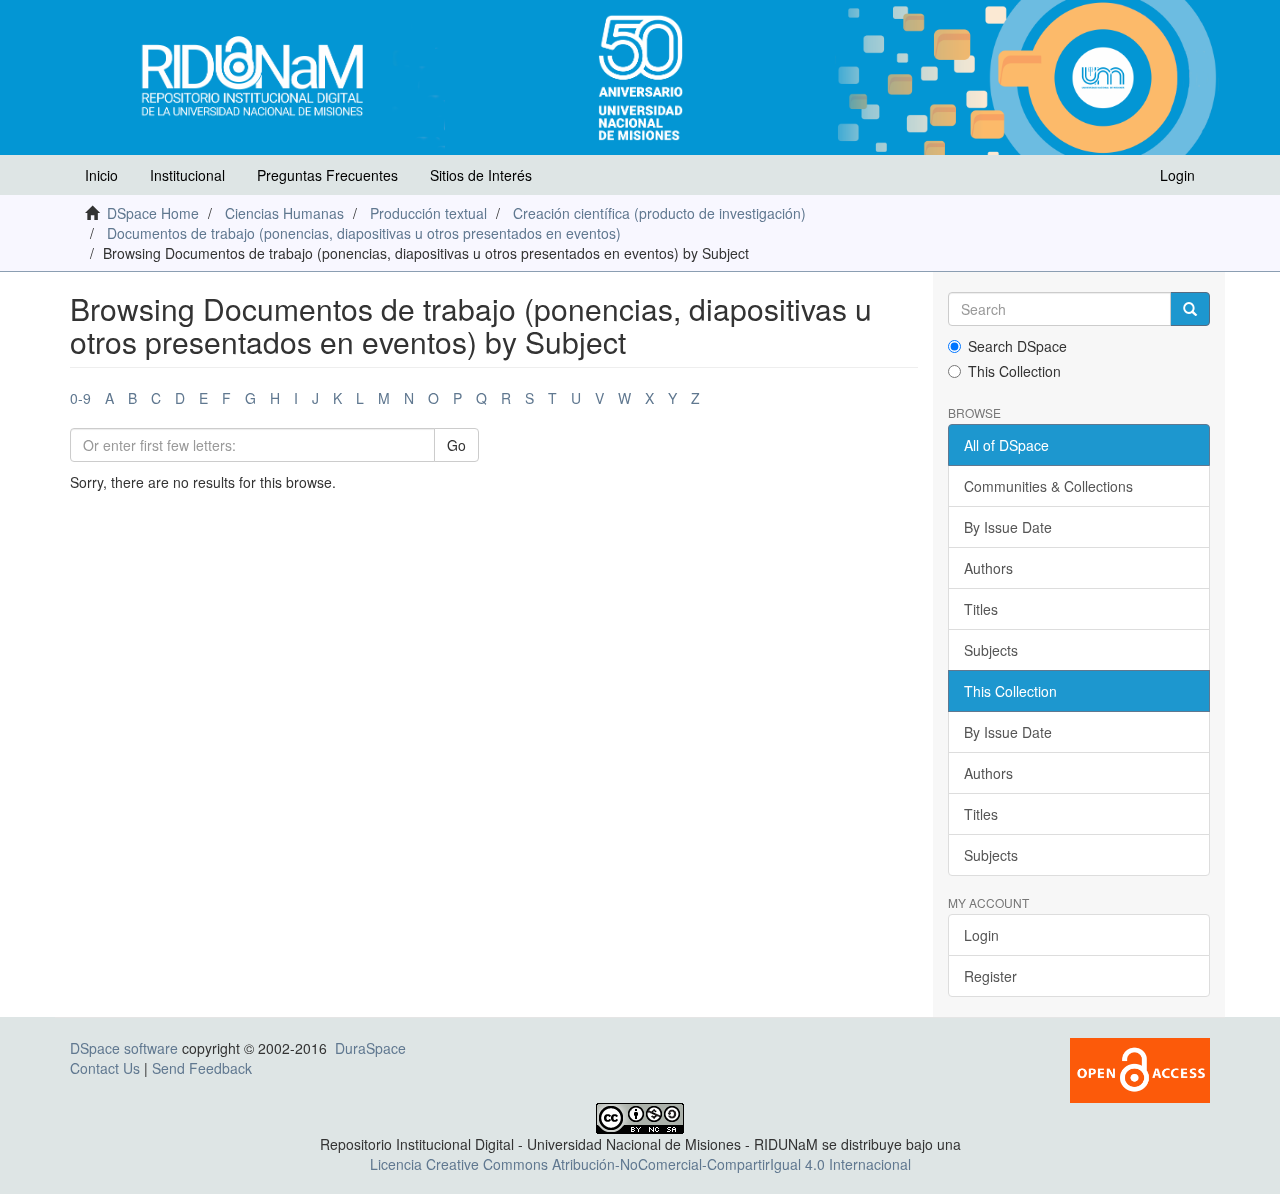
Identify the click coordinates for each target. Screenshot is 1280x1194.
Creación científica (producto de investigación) (659, 213)
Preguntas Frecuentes (327, 175)
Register (990, 976)
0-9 (80, 398)
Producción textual (428, 213)
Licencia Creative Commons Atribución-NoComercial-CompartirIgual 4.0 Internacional (640, 1164)
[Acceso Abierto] (1140, 1069)
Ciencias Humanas (284, 213)
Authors (988, 568)
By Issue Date (1008, 527)
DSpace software (124, 1048)
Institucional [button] (187, 175)
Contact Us (105, 1068)
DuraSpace (370, 1048)
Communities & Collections (1048, 486)
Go (456, 445)
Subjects (991, 650)
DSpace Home (153, 213)
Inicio (101, 175)
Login (981, 935)
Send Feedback (202, 1068)
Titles (981, 609)
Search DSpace (1017, 346)
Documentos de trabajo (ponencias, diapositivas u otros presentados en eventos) (364, 233)
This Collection (1014, 371)
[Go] (1190, 309)
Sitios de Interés (481, 175)
